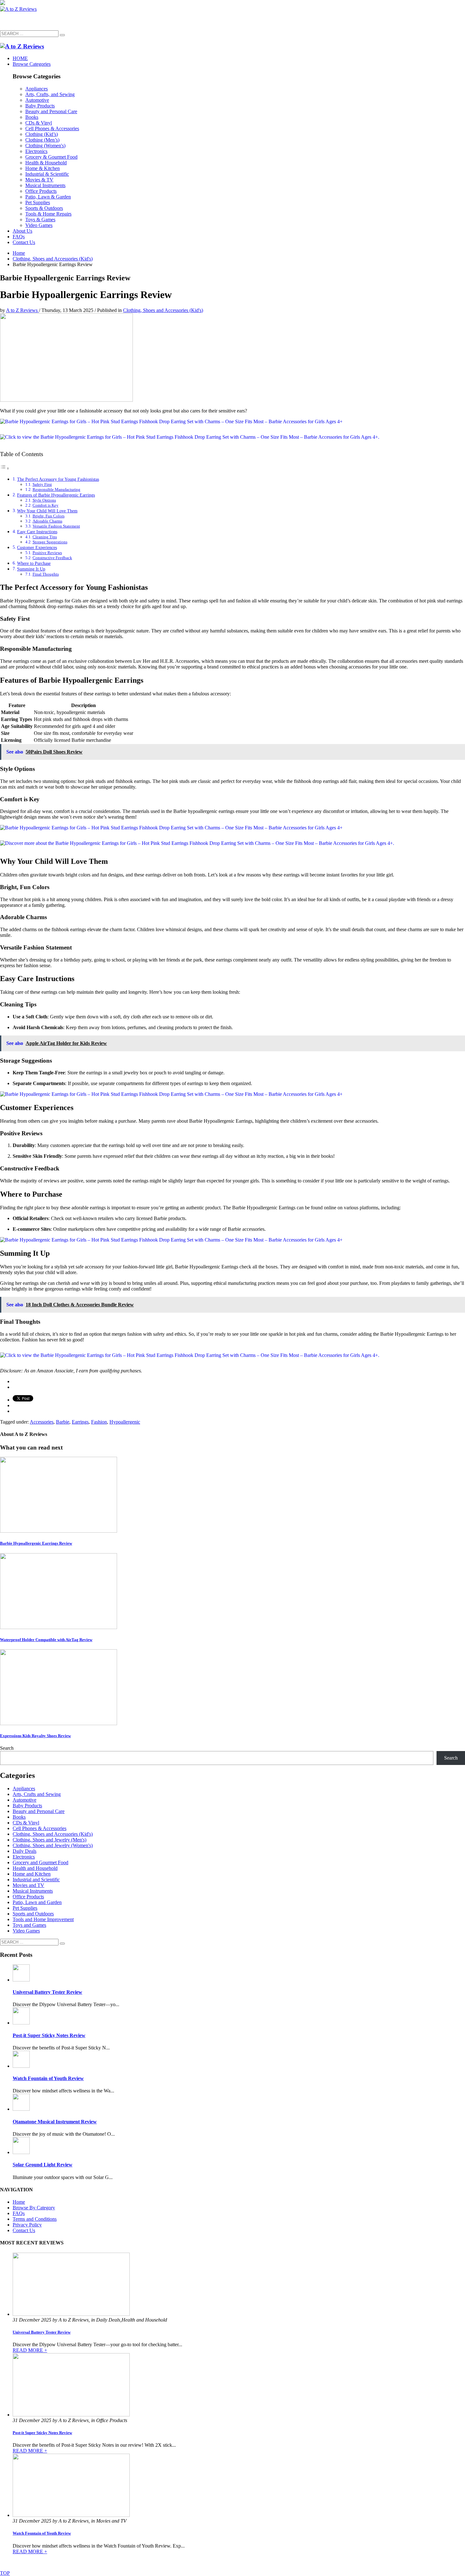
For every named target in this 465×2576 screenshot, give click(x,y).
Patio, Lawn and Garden (37, 1902)
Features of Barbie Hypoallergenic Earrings (56, 495)
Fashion (99, 1422)
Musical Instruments (33, 1891)
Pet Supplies (25, 1908)
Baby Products (27, 1806)
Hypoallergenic (125, 1422)
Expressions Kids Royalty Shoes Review (35, 1736)
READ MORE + (30, 2350)
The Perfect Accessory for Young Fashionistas (58, 479)
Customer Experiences (37, 547)
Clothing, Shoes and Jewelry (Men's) (50, 1840)
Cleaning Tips (45, 537)
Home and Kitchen (32, 1874)
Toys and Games (29, 1925)
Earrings (80, 1422)
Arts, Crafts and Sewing (37, 1794)
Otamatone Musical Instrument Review (55, 2122)
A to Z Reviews (22, 310)
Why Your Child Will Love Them (47, 511)
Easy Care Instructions (37, 532)
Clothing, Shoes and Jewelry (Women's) (53, 1845)
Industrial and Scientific (36, 1880)
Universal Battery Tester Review (47, 1992)
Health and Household (35, 1868)
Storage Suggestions (50, 542)
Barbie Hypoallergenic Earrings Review (36, 1543)
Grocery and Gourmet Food (40, 1862)
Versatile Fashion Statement (56, 526)
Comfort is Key (46, 505)
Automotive (25, 1800)
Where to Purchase (34, 563)
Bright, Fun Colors (49, 516)
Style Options (44, 500)
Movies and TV (28, 1885)
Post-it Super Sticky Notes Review (49, 2035)
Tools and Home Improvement (43, 1919)
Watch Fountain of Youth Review (48, 2078)
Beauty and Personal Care (39, 1811)
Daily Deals (25, 1851)
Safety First (42, 484)
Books (19, 1817)
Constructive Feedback (52, 558)
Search (7, 1748)
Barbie (63, 1422)
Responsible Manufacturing (56, 489)
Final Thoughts (46, 574)
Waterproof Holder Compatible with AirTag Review (46, 1640)
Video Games (26, 1931)
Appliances (24, 1789)
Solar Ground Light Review (43, 2165)
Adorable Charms (47, 521)
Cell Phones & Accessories (40, 1828)
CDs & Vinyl (26, 1823)
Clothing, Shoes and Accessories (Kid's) (163, 310)
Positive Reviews (47, 553)
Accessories (42, 1422)
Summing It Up (31, 569)
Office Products (28, 1897)
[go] (62, 35)
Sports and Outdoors (33, 1914)
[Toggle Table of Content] (5, 468)
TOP (5, 2573)
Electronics (24, 1857)
